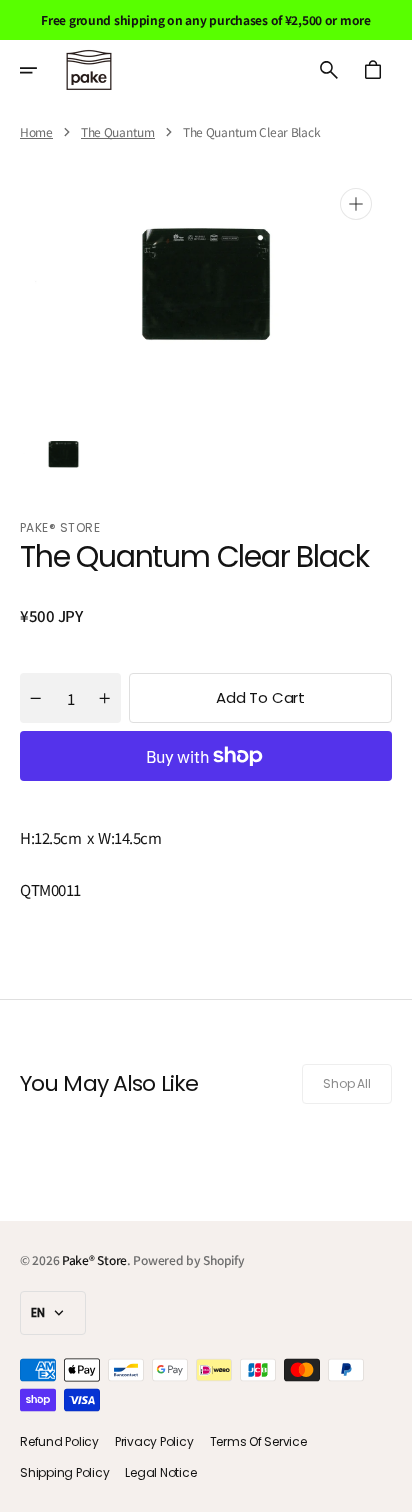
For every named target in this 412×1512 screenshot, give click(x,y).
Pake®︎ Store (94, 1259)
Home (36, 132)
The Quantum (118, 132)
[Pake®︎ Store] (89, 70)
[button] (42, 70)
